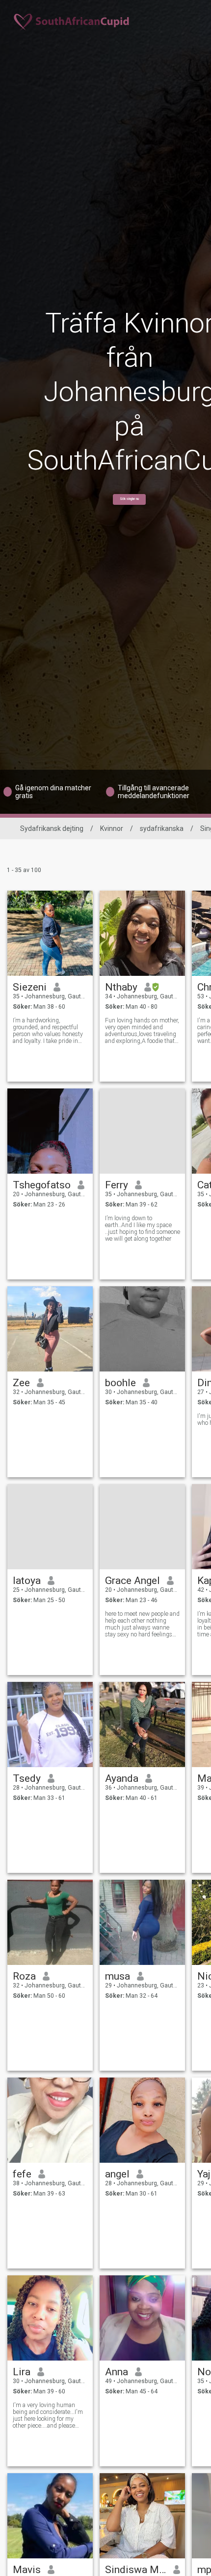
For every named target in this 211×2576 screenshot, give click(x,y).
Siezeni (30, 987)
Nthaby (121, 987)
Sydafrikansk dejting (52, 828)
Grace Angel (132, 1581)
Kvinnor (112, 828)
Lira (22, 2372)
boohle (120, 1383)
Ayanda (122, 1778)
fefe (22, 2174)
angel (117, 2174)
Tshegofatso (42, 1185)
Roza (24, 1976)
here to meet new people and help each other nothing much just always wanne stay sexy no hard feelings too (142, 1624)
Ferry (117, 1185)
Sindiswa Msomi (136, 2570)
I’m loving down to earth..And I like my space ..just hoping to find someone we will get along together (143, 1229)
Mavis (27, 2570)
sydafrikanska (162, 828)
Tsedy (27, 1778)
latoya (27, 1581)
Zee (21, 1383)
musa (118, 1976)
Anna (117, 2372)
